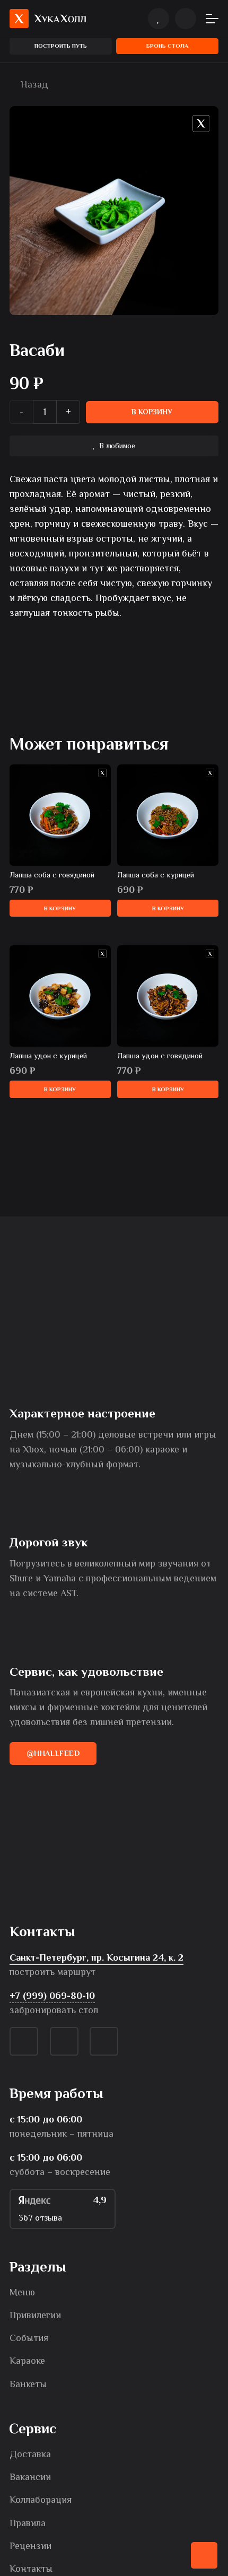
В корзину (152, 412)
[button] (212, 19)
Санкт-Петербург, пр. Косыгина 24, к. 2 (97, 1957)
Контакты (31, 2569)
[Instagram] (104, 2041)
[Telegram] (24, 2041)
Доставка (30, 2454)
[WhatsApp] (64, 2041)
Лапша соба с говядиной (52, 875)
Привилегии (35, 2315)
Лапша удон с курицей (48, 1056)
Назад (33, 84)
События (29, 2338)
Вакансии (30, 2477)
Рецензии (30, 2546)
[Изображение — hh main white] (48, 19)
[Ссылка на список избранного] (159, 19)
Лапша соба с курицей (156, 875)
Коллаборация (41, 2500)
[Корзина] (186, 19)
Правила (28, 2523)
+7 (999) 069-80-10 (52, 1996)
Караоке (27, 2361)
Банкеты (28, 2384)
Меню (22, 2292)
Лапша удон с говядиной (160, 1056)
